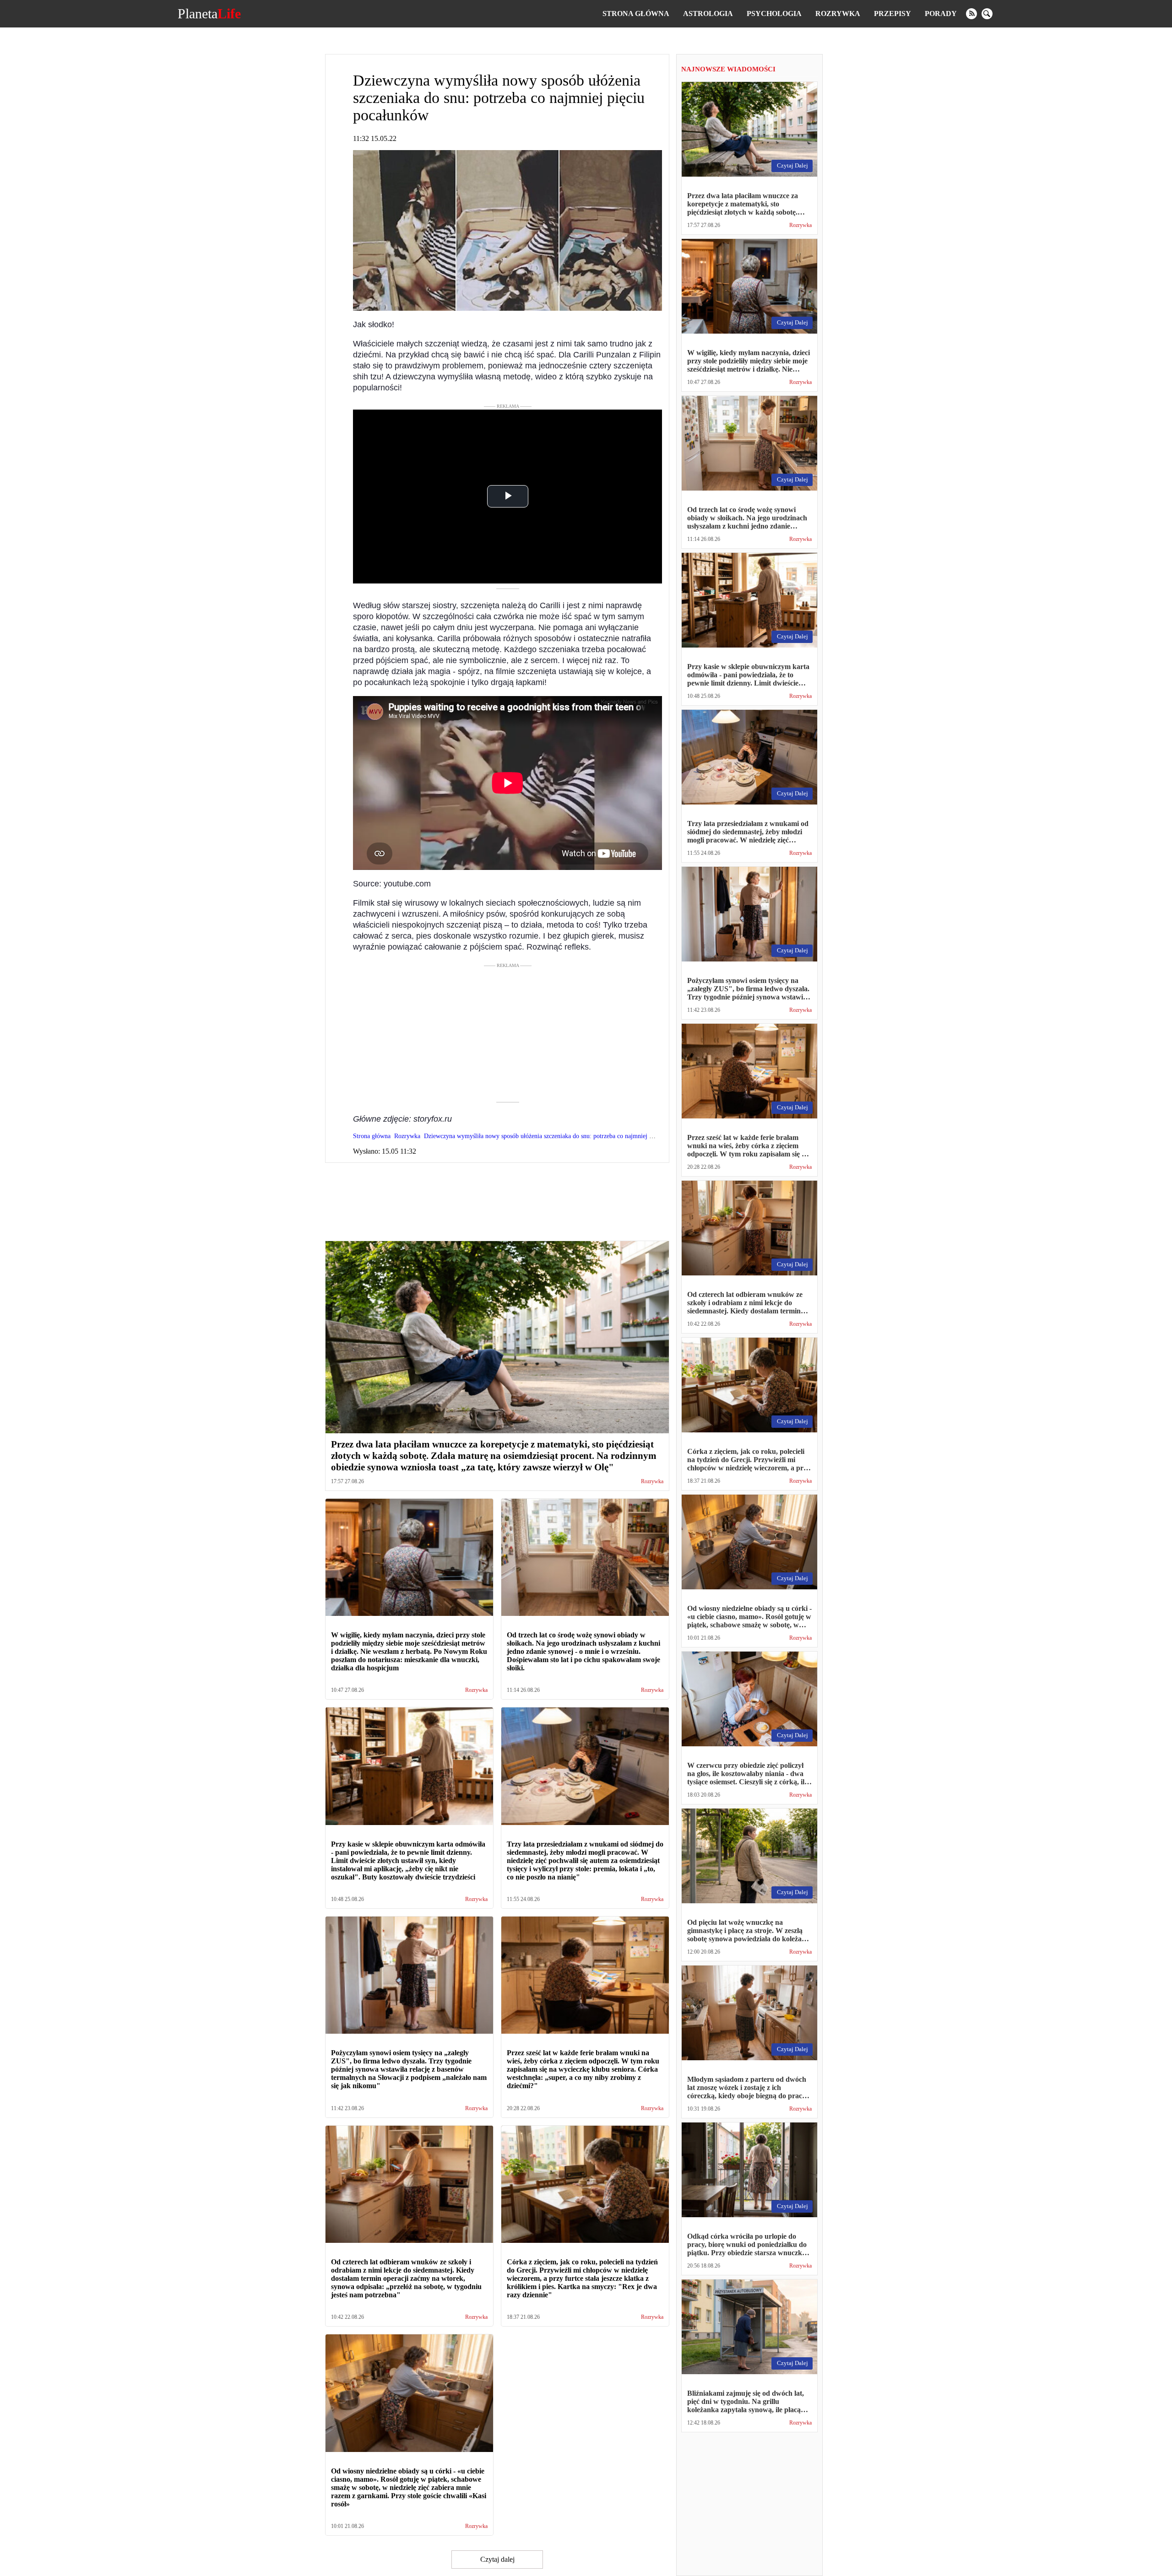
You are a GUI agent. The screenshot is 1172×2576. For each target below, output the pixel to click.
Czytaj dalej (497, 2559)
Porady (941, 14)
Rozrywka (838, 14)
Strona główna (636, 14)
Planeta (209, 14)
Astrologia (708, 14)
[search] (987, 14)
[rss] (971, 14)
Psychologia (774, 14)
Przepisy (893, 14)
